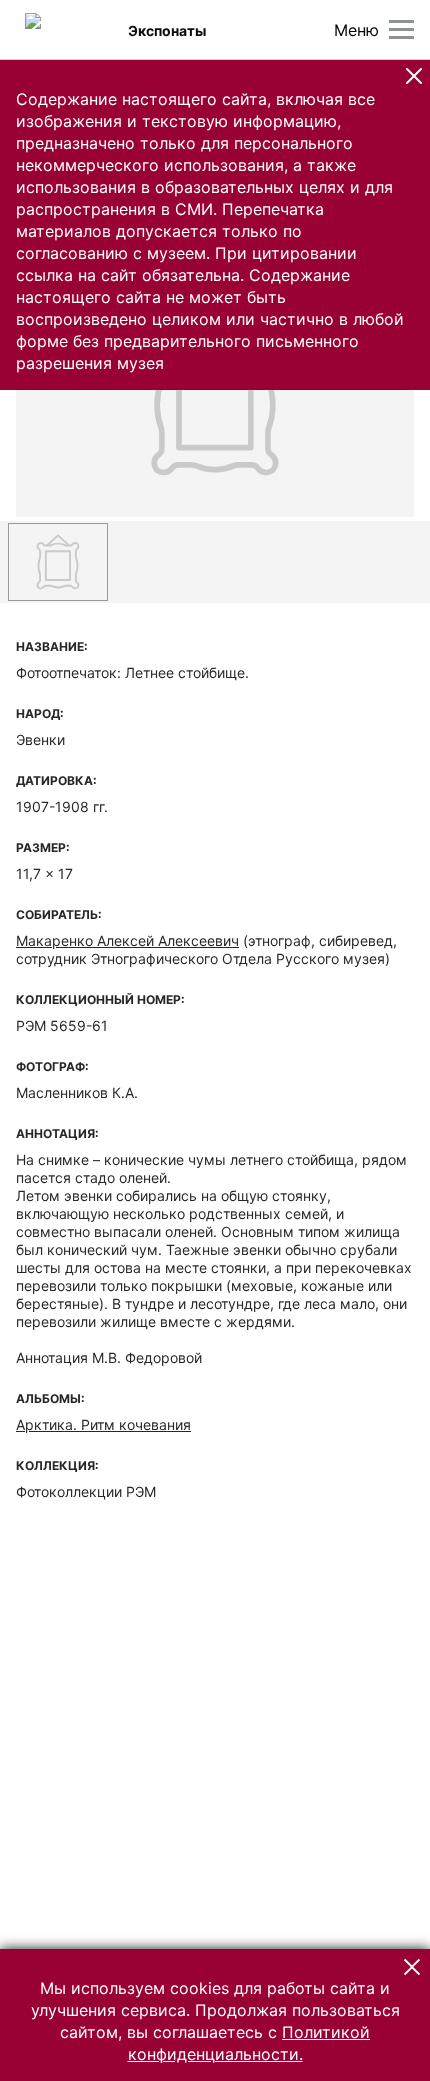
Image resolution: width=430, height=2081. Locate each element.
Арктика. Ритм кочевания (103, 1424)
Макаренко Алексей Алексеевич (127, 940)
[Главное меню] (401, 29)
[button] (414, 76)
